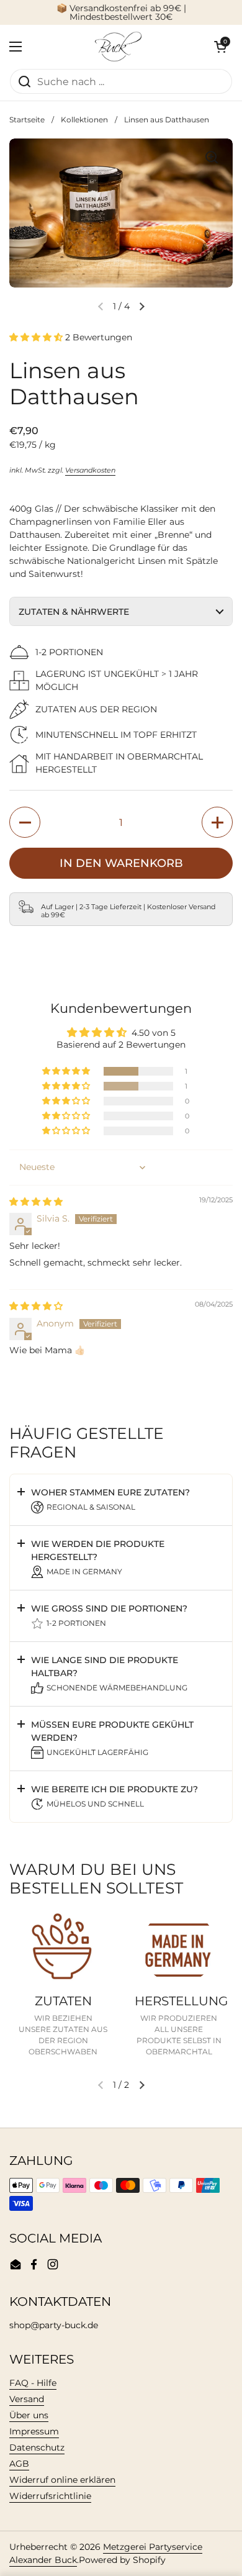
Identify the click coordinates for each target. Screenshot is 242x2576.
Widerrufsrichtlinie (50, 2496)
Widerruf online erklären (62, 2480)
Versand (27, 2399)
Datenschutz (37, 2447)
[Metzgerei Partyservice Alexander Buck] (118, 47)
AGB (19, 2464)
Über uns (29, 2415)
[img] (36, 1202)
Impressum (34, 2431)
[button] (220, 47)
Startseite (27, 120)
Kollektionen (84, 120)
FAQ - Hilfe (33, 2383)
